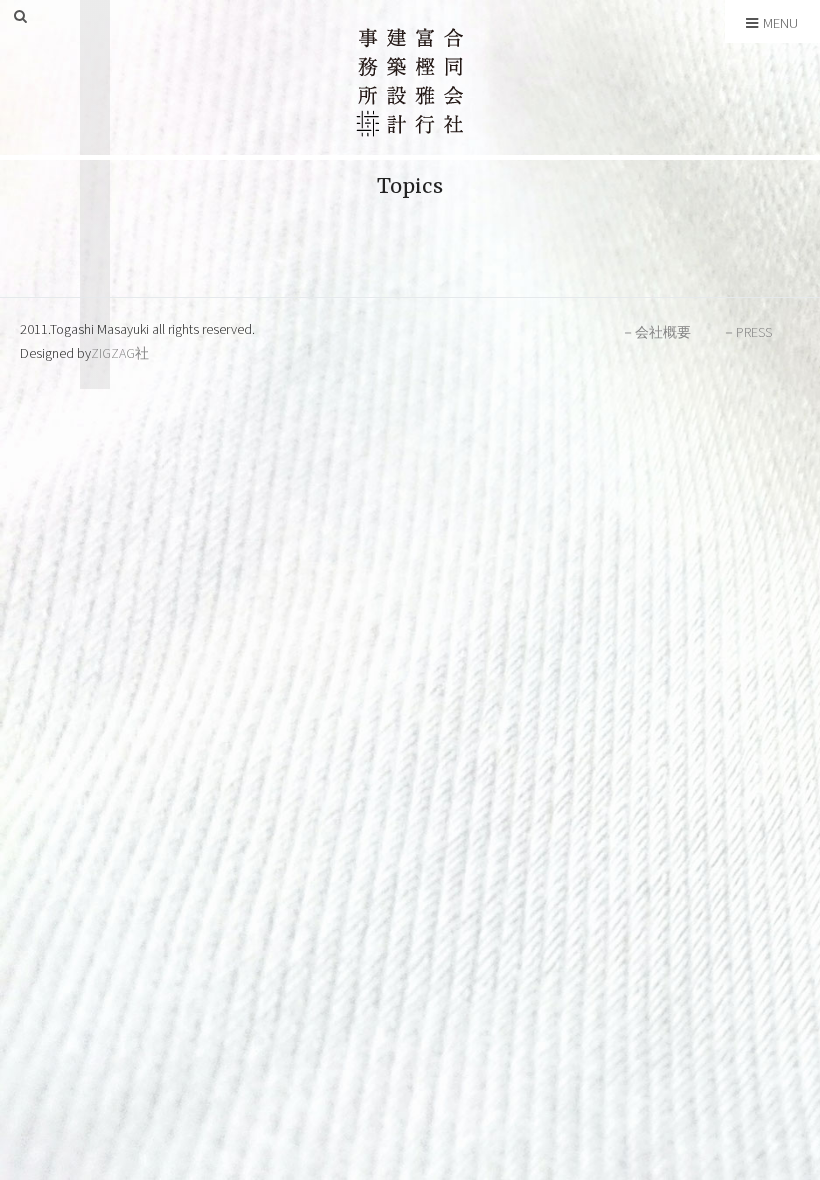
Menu (780, 23)
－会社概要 (656, 332)
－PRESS (747, 332)
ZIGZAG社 (120, 353)
